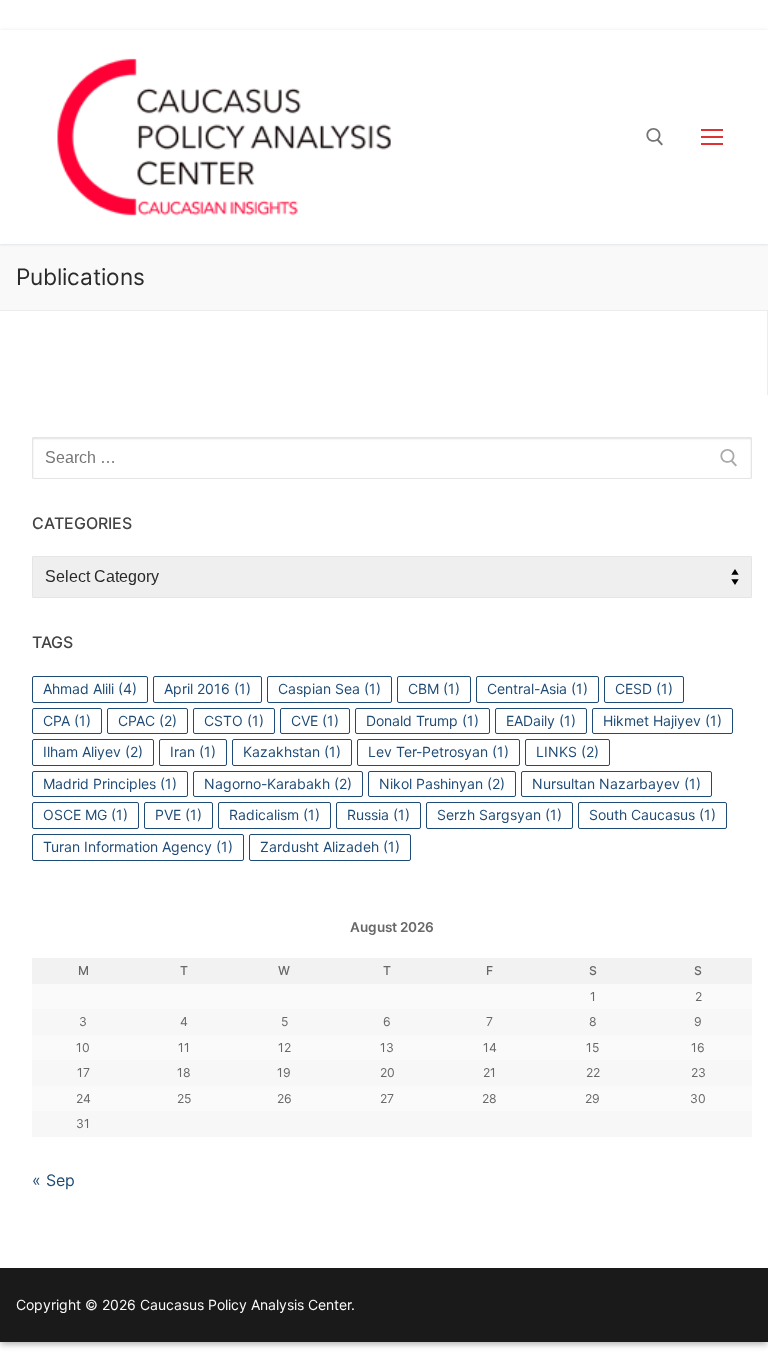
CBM (434, 688)
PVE (178, 814)
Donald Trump (422, 720)
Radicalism (274, 814)
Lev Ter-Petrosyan (438, 751)
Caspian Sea (329, 688)
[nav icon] (712, 137)
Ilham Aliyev (93, 751)
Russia (378, 814)
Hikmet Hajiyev (662, 720)
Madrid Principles (110, 783)
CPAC (147, 720)
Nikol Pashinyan (442, 783)
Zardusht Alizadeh (330, 846)
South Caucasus (652, 814)
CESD (644, 688)
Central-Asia (537, 688)
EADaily (541, 720)
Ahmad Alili (90, 688)
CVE (315, 720)
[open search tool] (655, 137)
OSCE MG (85, 814)
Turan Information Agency (138, 846)
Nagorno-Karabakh (278, 783)
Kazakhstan (292, 751)
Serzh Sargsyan (499, 814)
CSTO (234, 720)
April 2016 (207, 688)
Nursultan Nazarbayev (616, 783)
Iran (193, 751)
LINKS (567, 751)
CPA (67, 720)
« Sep (53, 1180)
